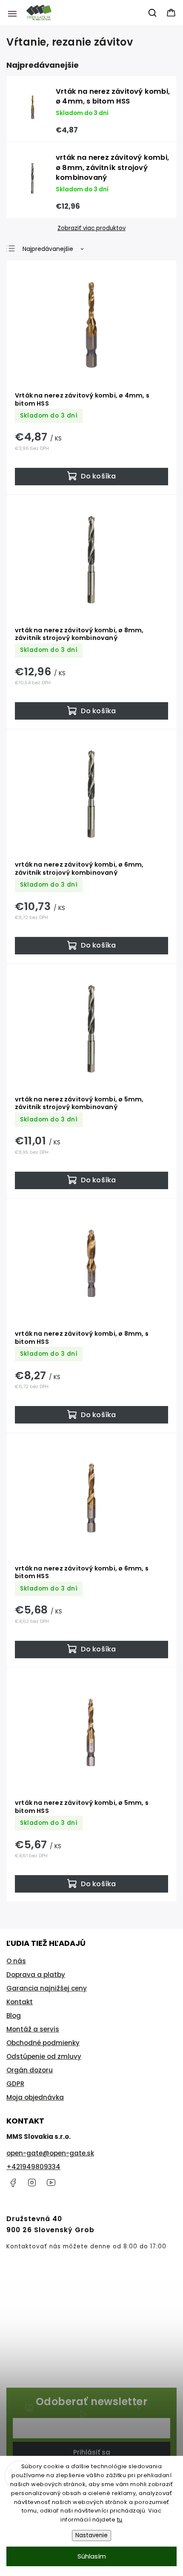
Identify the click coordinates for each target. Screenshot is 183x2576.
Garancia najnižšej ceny (47, 1988)
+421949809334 (33, 2167)
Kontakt (20, 2002)
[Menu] (12, 13)
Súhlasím (92, 2556)
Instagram (32, 2183)
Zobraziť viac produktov (91, 228)
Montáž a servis (33, 2029)
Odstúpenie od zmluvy (44, 2056)
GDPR (15, 2084)
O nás (16, 1961)
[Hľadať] (153, 13)
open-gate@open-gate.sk (50, 2153)
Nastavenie (91, 2535)
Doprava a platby (36, 1975)
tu (120, 2520)
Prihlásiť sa (92, 2452)
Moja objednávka (35, 2097)
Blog (14, 2016)
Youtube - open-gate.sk (51, 2183)
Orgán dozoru (30, 2070)
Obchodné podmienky (43, 2043)
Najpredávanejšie (48, 249)
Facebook (13, 2183)
